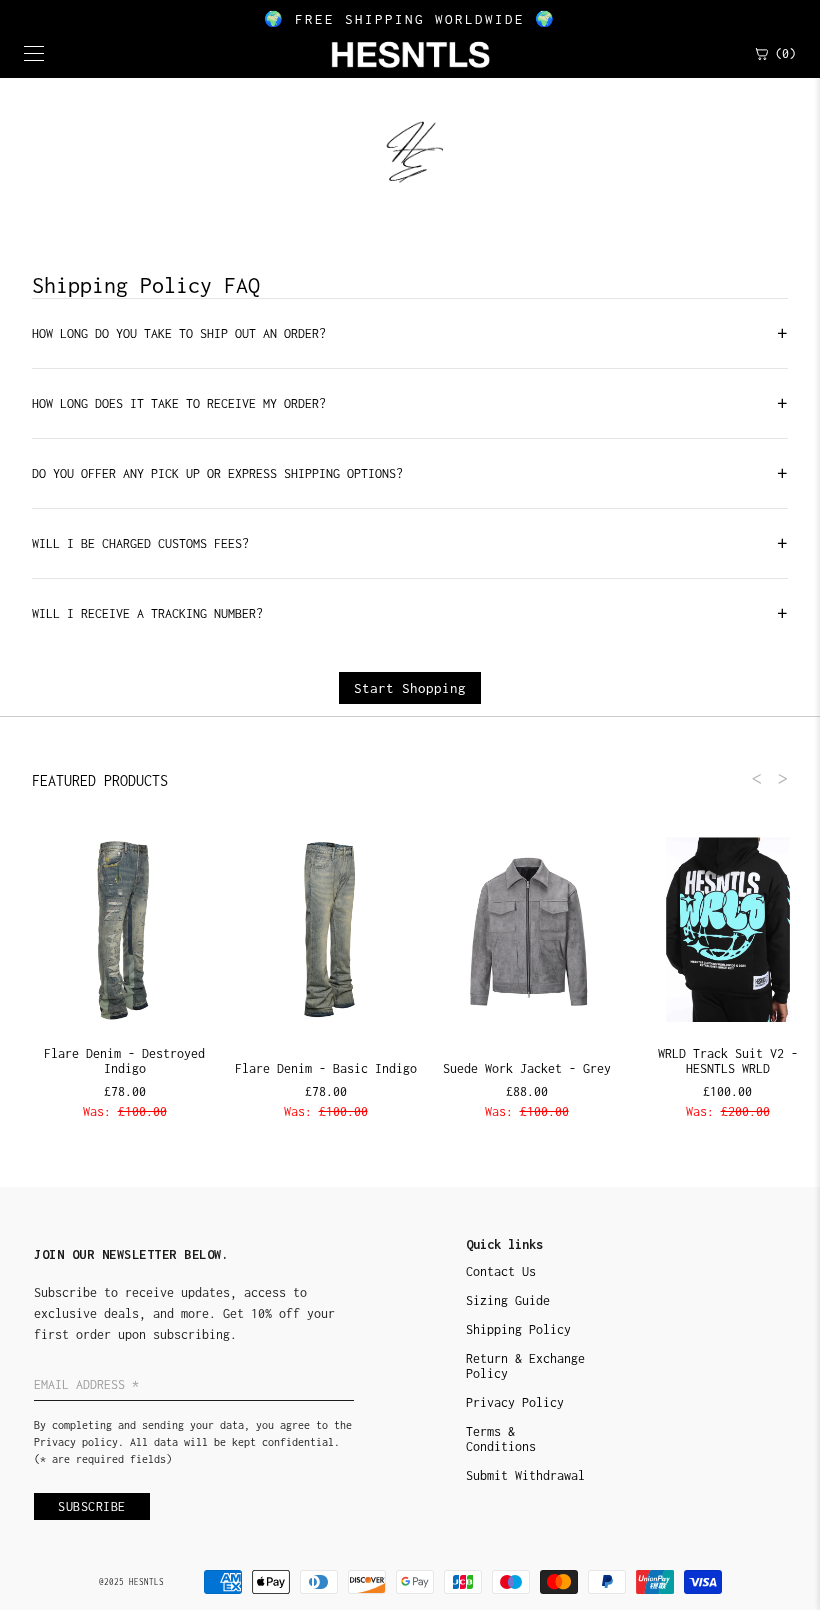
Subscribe (92, 1506)
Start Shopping (410, 688)
